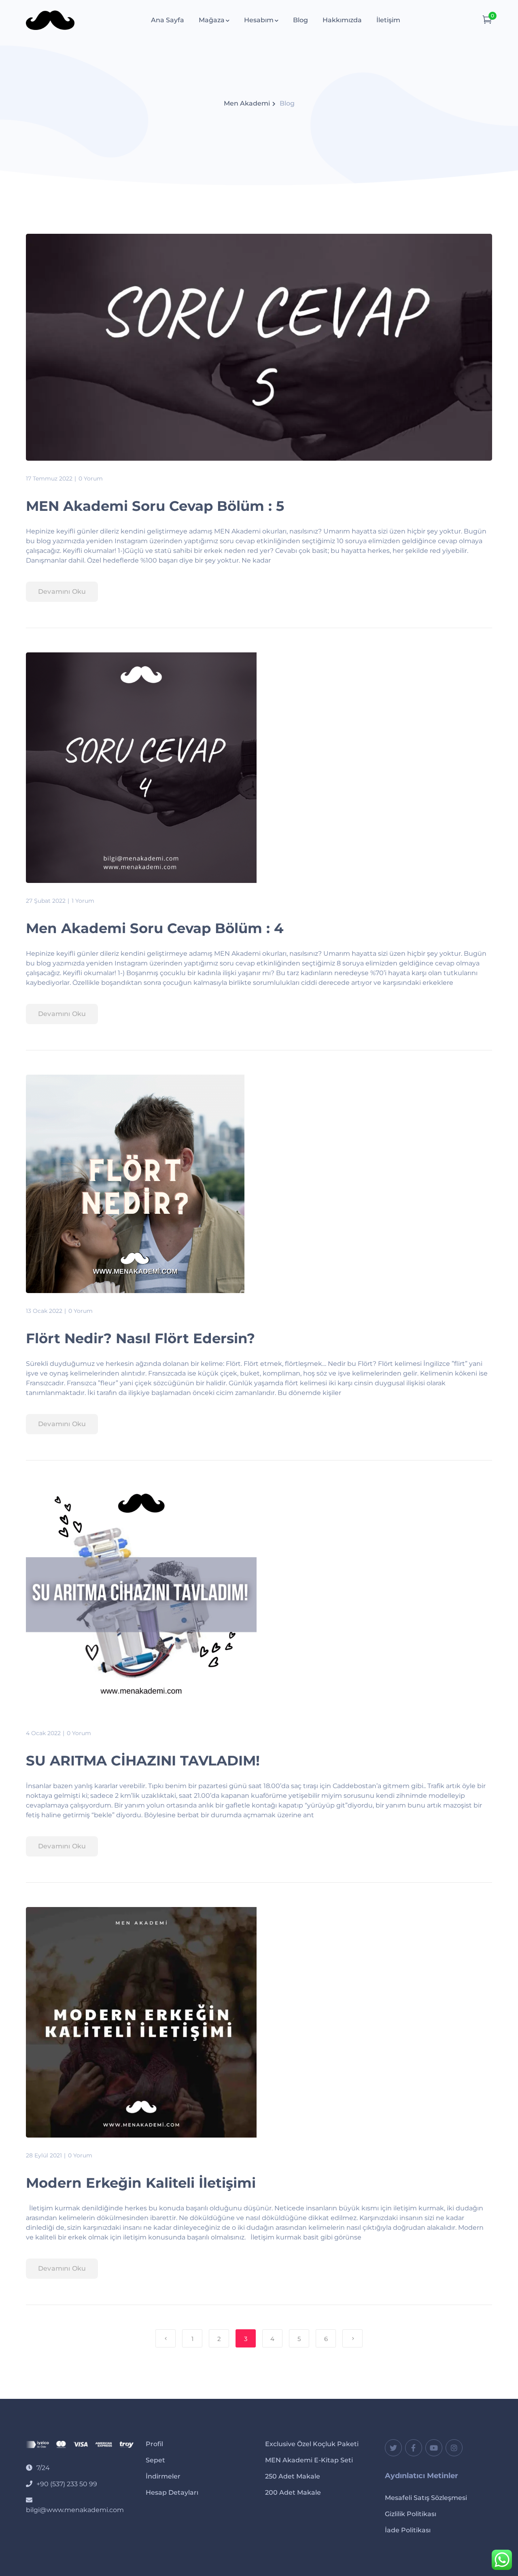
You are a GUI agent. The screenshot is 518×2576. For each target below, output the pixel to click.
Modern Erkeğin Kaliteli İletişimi (141, 2183)
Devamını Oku (62, 592)
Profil (154, 2444)
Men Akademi (247, 103)
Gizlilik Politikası (411, 2514)
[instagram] (454, 2448)
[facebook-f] (414, 2448)
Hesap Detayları (172, 2492)
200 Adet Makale (293, 2492)
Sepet (155, 2460)
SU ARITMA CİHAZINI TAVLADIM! (143, 1761)
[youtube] (434, 2448)
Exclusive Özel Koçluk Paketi (312, 2444)
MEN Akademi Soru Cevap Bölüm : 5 (155, 506)
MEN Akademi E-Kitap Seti (309, 2460)
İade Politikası (408, 2530)
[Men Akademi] (50, 20)
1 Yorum (83, 901)
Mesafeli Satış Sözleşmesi (426, 2498)
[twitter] (393, 2448)
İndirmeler (163, 2476)
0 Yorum (91, 478)
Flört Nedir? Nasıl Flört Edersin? (140, 1338)
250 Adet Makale (293, 2476)
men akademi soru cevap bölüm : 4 (155, 928)
